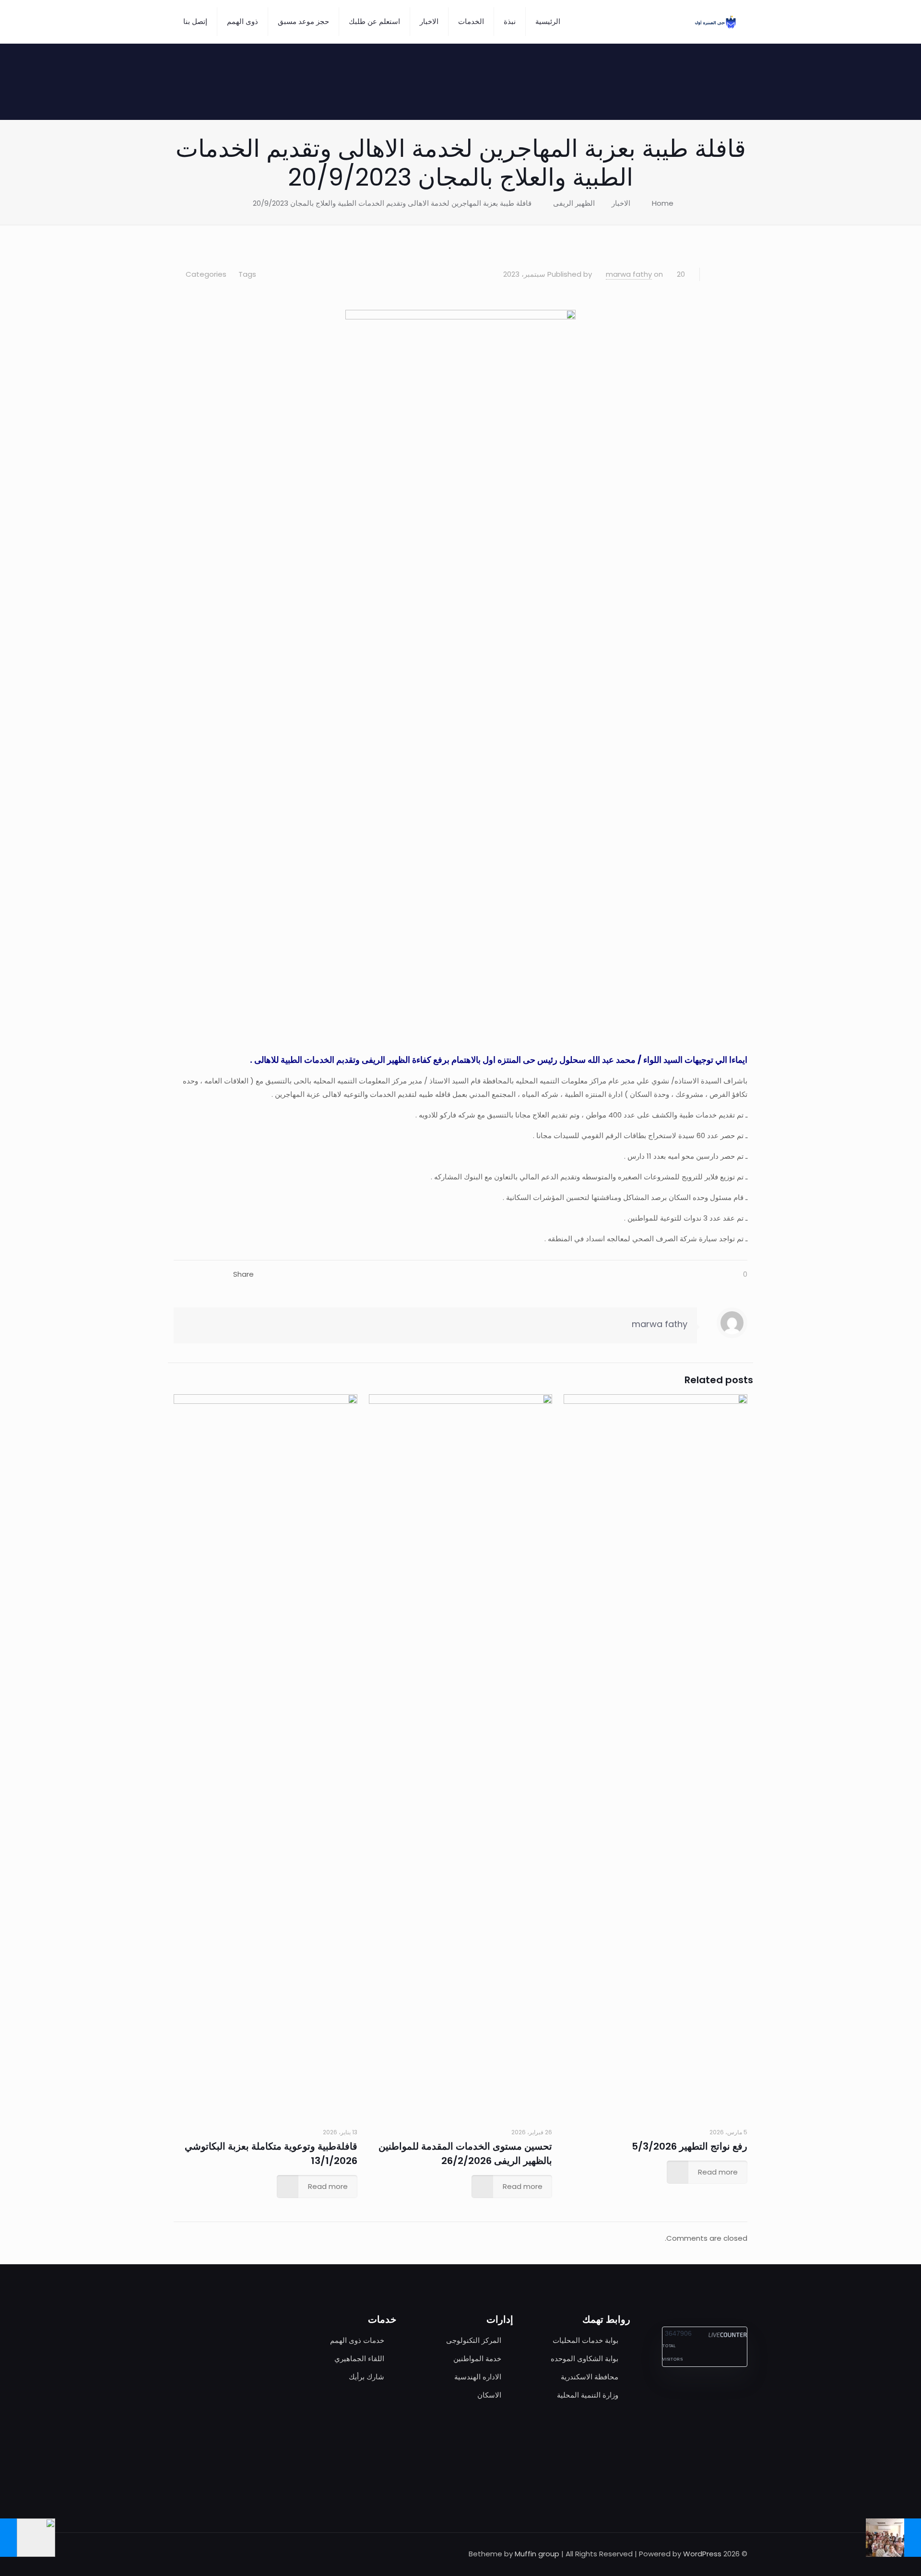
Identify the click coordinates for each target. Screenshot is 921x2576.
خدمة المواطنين (477, 2358)
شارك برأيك (366, 2377)
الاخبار (621, 203)
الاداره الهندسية (478, 2377)
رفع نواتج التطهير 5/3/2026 (690, 2146)
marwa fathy (629, 274)
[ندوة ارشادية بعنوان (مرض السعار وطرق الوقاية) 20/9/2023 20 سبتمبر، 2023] (893, 2538)
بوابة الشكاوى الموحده (584, 2358)
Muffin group (537, 2554)
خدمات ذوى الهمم (357, 2340)
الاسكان (489, 2395)
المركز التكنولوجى (474, 2340)
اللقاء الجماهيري (359, 2358)
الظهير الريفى (574, 203)
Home (663, 203)
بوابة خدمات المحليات (585, 2340)
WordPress (702, 2554)
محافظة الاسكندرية (590, 2377)
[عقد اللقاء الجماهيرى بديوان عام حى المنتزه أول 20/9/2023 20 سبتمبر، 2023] (28, 2538)
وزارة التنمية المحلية (588, 2395)
